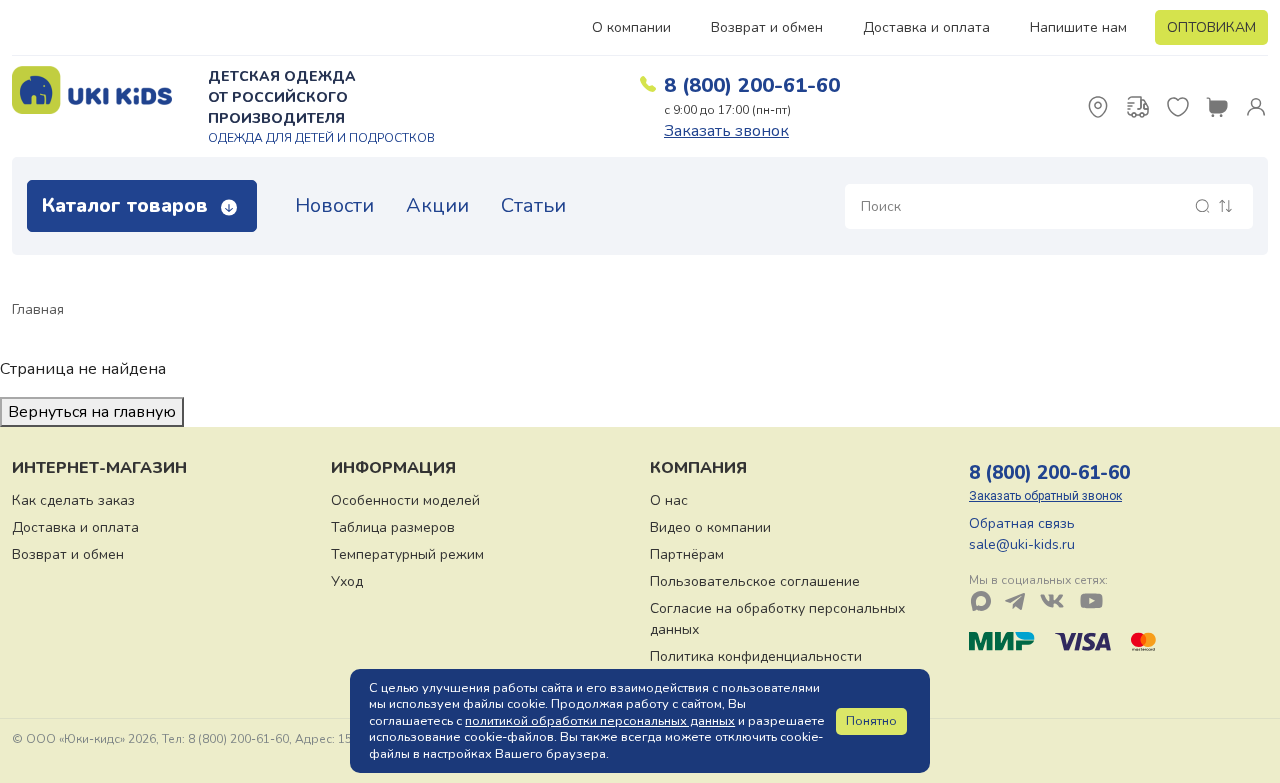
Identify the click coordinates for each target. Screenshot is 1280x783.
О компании (631, 27)
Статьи (533, 205)
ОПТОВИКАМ (1211, 27)
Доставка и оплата (926, 27)
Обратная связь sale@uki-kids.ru (1022, 534)
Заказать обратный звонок (1045, 496)
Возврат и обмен (767, 27)
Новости (334, 205)
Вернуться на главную (92, 412)
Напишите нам (1078, 27)
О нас (669, 500)
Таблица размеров (393, 527)
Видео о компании (710, 527)
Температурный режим (407, 554)
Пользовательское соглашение (755, 581)
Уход (347, 581)
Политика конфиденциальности (756, 656)
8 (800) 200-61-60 (752, 85)
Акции (437, 205)
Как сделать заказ (73, 500)
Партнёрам (687, 554)
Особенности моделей (405, 500)
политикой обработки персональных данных (600, 721)
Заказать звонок (726, 131)
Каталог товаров (128, 205)
